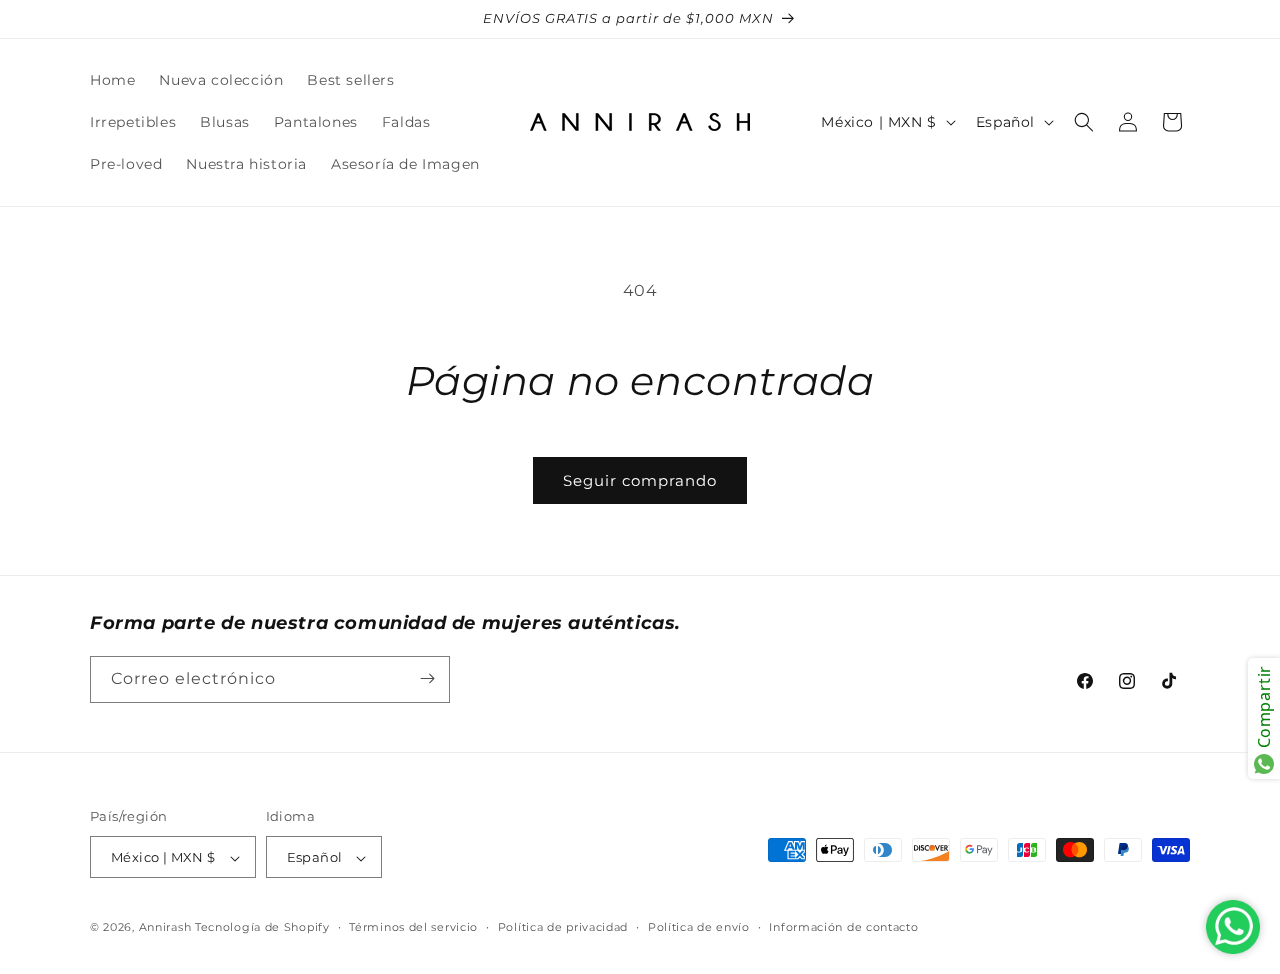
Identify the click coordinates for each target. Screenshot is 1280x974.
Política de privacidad (563, 927)
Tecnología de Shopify (262, 928)
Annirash (167, 928)
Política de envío (699, 927)
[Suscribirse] (427, 678)
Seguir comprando (640, 480)
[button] (1084, 122)
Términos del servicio (413, 927)
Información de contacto (843, 927)
